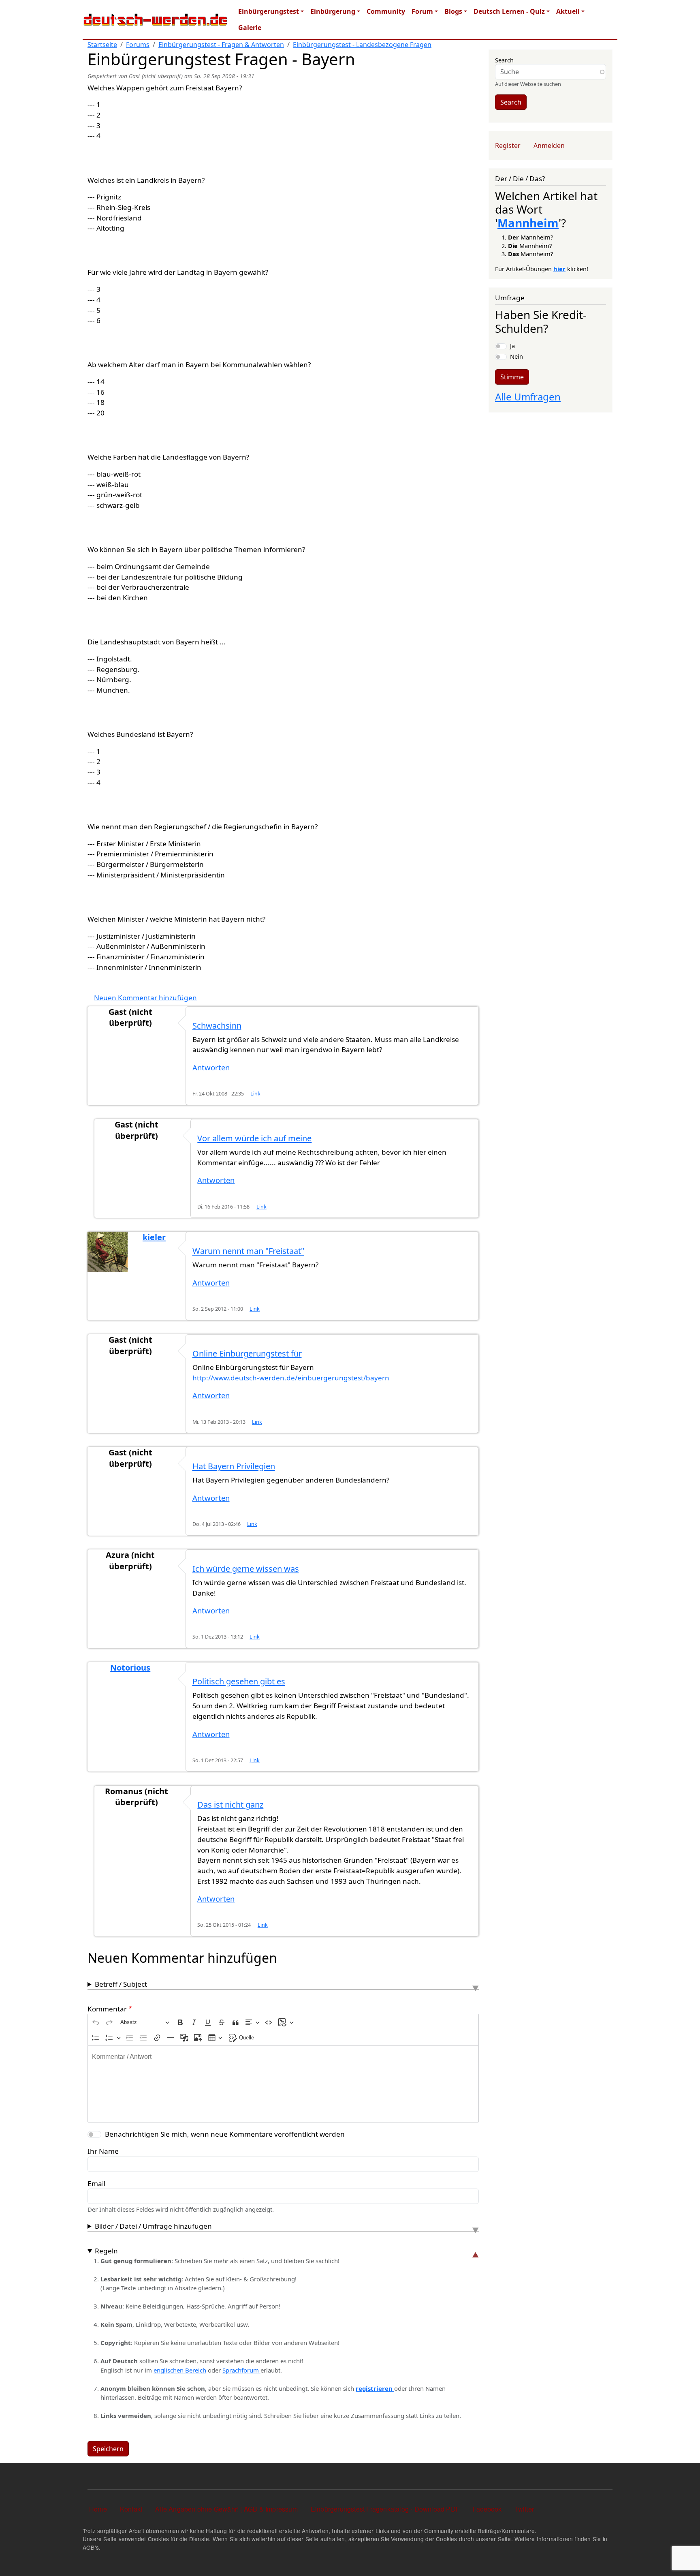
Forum (422, 11)
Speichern (108, 2449)
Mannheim (528, 223)
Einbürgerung (333, 11)
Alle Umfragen (528, 397)
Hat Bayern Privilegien (234, 1466)
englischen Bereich (180, 2370)
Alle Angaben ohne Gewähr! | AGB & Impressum (226, 2509)
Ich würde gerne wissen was (246, 1569)
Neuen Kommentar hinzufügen (145, 998)
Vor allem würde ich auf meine (254, 1138)
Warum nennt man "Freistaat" (248, 1251)
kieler (154, 1237)
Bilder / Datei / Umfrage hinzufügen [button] (153, 2226)
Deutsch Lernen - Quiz (509, 11)
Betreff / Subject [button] (121, 1984)
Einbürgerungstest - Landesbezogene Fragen (362, 45)
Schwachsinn (217, 1026)
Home (98, 2509)
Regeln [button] (106, 2251)
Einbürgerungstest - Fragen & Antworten (221, 45)
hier (559, 269)
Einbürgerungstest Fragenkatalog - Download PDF (385, 2509)
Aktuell (568, 11)
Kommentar (107, 2009)
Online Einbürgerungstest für (247, 1353)
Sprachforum (241, 2370)
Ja (512, 346)
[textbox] (283, 2084)
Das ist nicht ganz (230, 1805)
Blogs (453, 11)
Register (508, 145)
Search (504, 60)
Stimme (512, 377)
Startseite (102, 45)
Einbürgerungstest (269, 11)
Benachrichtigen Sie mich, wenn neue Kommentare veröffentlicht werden (225, 2134)
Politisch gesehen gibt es (239, 1681)
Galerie (250, 28)
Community (386, 11)
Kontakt (131, 2509)
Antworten (211, 1067)
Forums (138, 45)
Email (96, 2183)
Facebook (487, 2509)
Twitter (524, 2509)
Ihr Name (103, 2151)
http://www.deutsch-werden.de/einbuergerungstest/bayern (291, 1378)
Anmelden (549, 145)
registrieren (375, 2388)
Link (255, 1094)
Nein (516, 356)
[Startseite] (156, 19)
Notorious (130, 1668)
